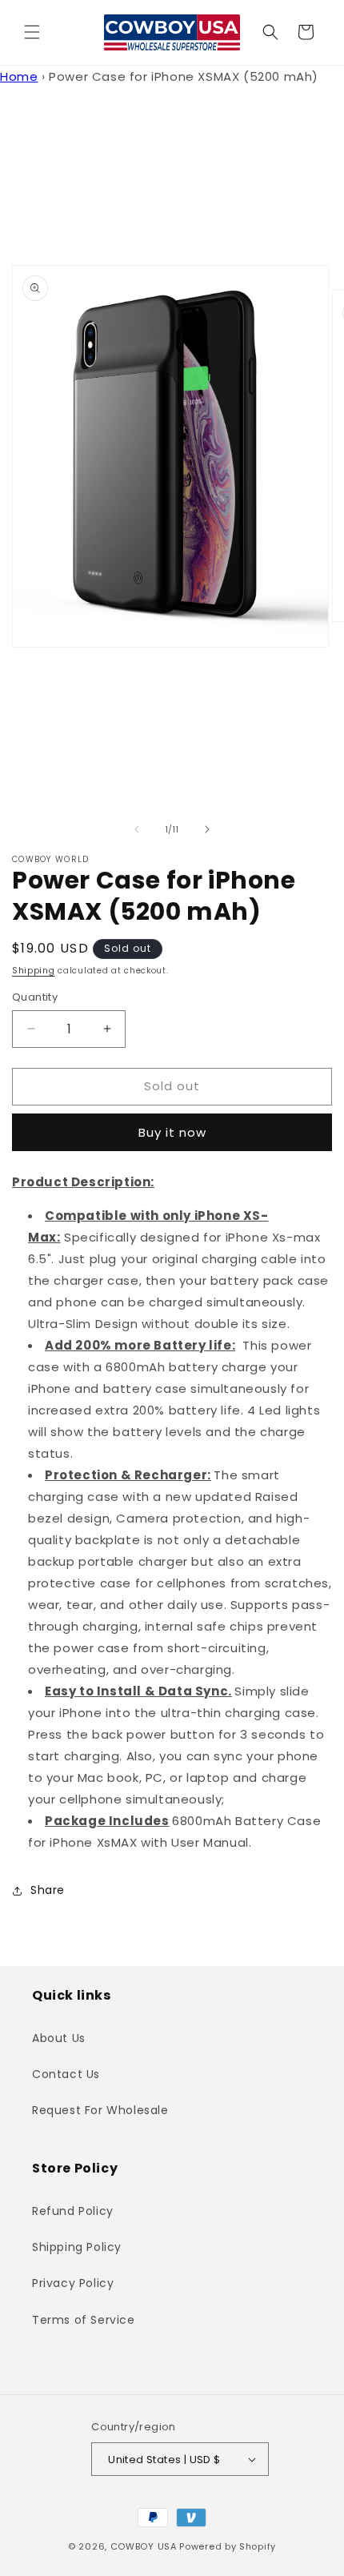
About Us (59, 2038)
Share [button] (48, 1890)
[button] (32, 32)
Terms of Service (84, 2320)
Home (19, 76)
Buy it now (172, 1132)
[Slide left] (137, 829)
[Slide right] (207, 829)
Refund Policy (73, 2211)
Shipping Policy (77, 2247)
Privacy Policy (73, 2283)
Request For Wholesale (100, 2110)
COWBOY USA (144, 2546)
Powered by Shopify (228, 2546)
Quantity (35, 997)
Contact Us (66, 2074)
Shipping (34, 971)
